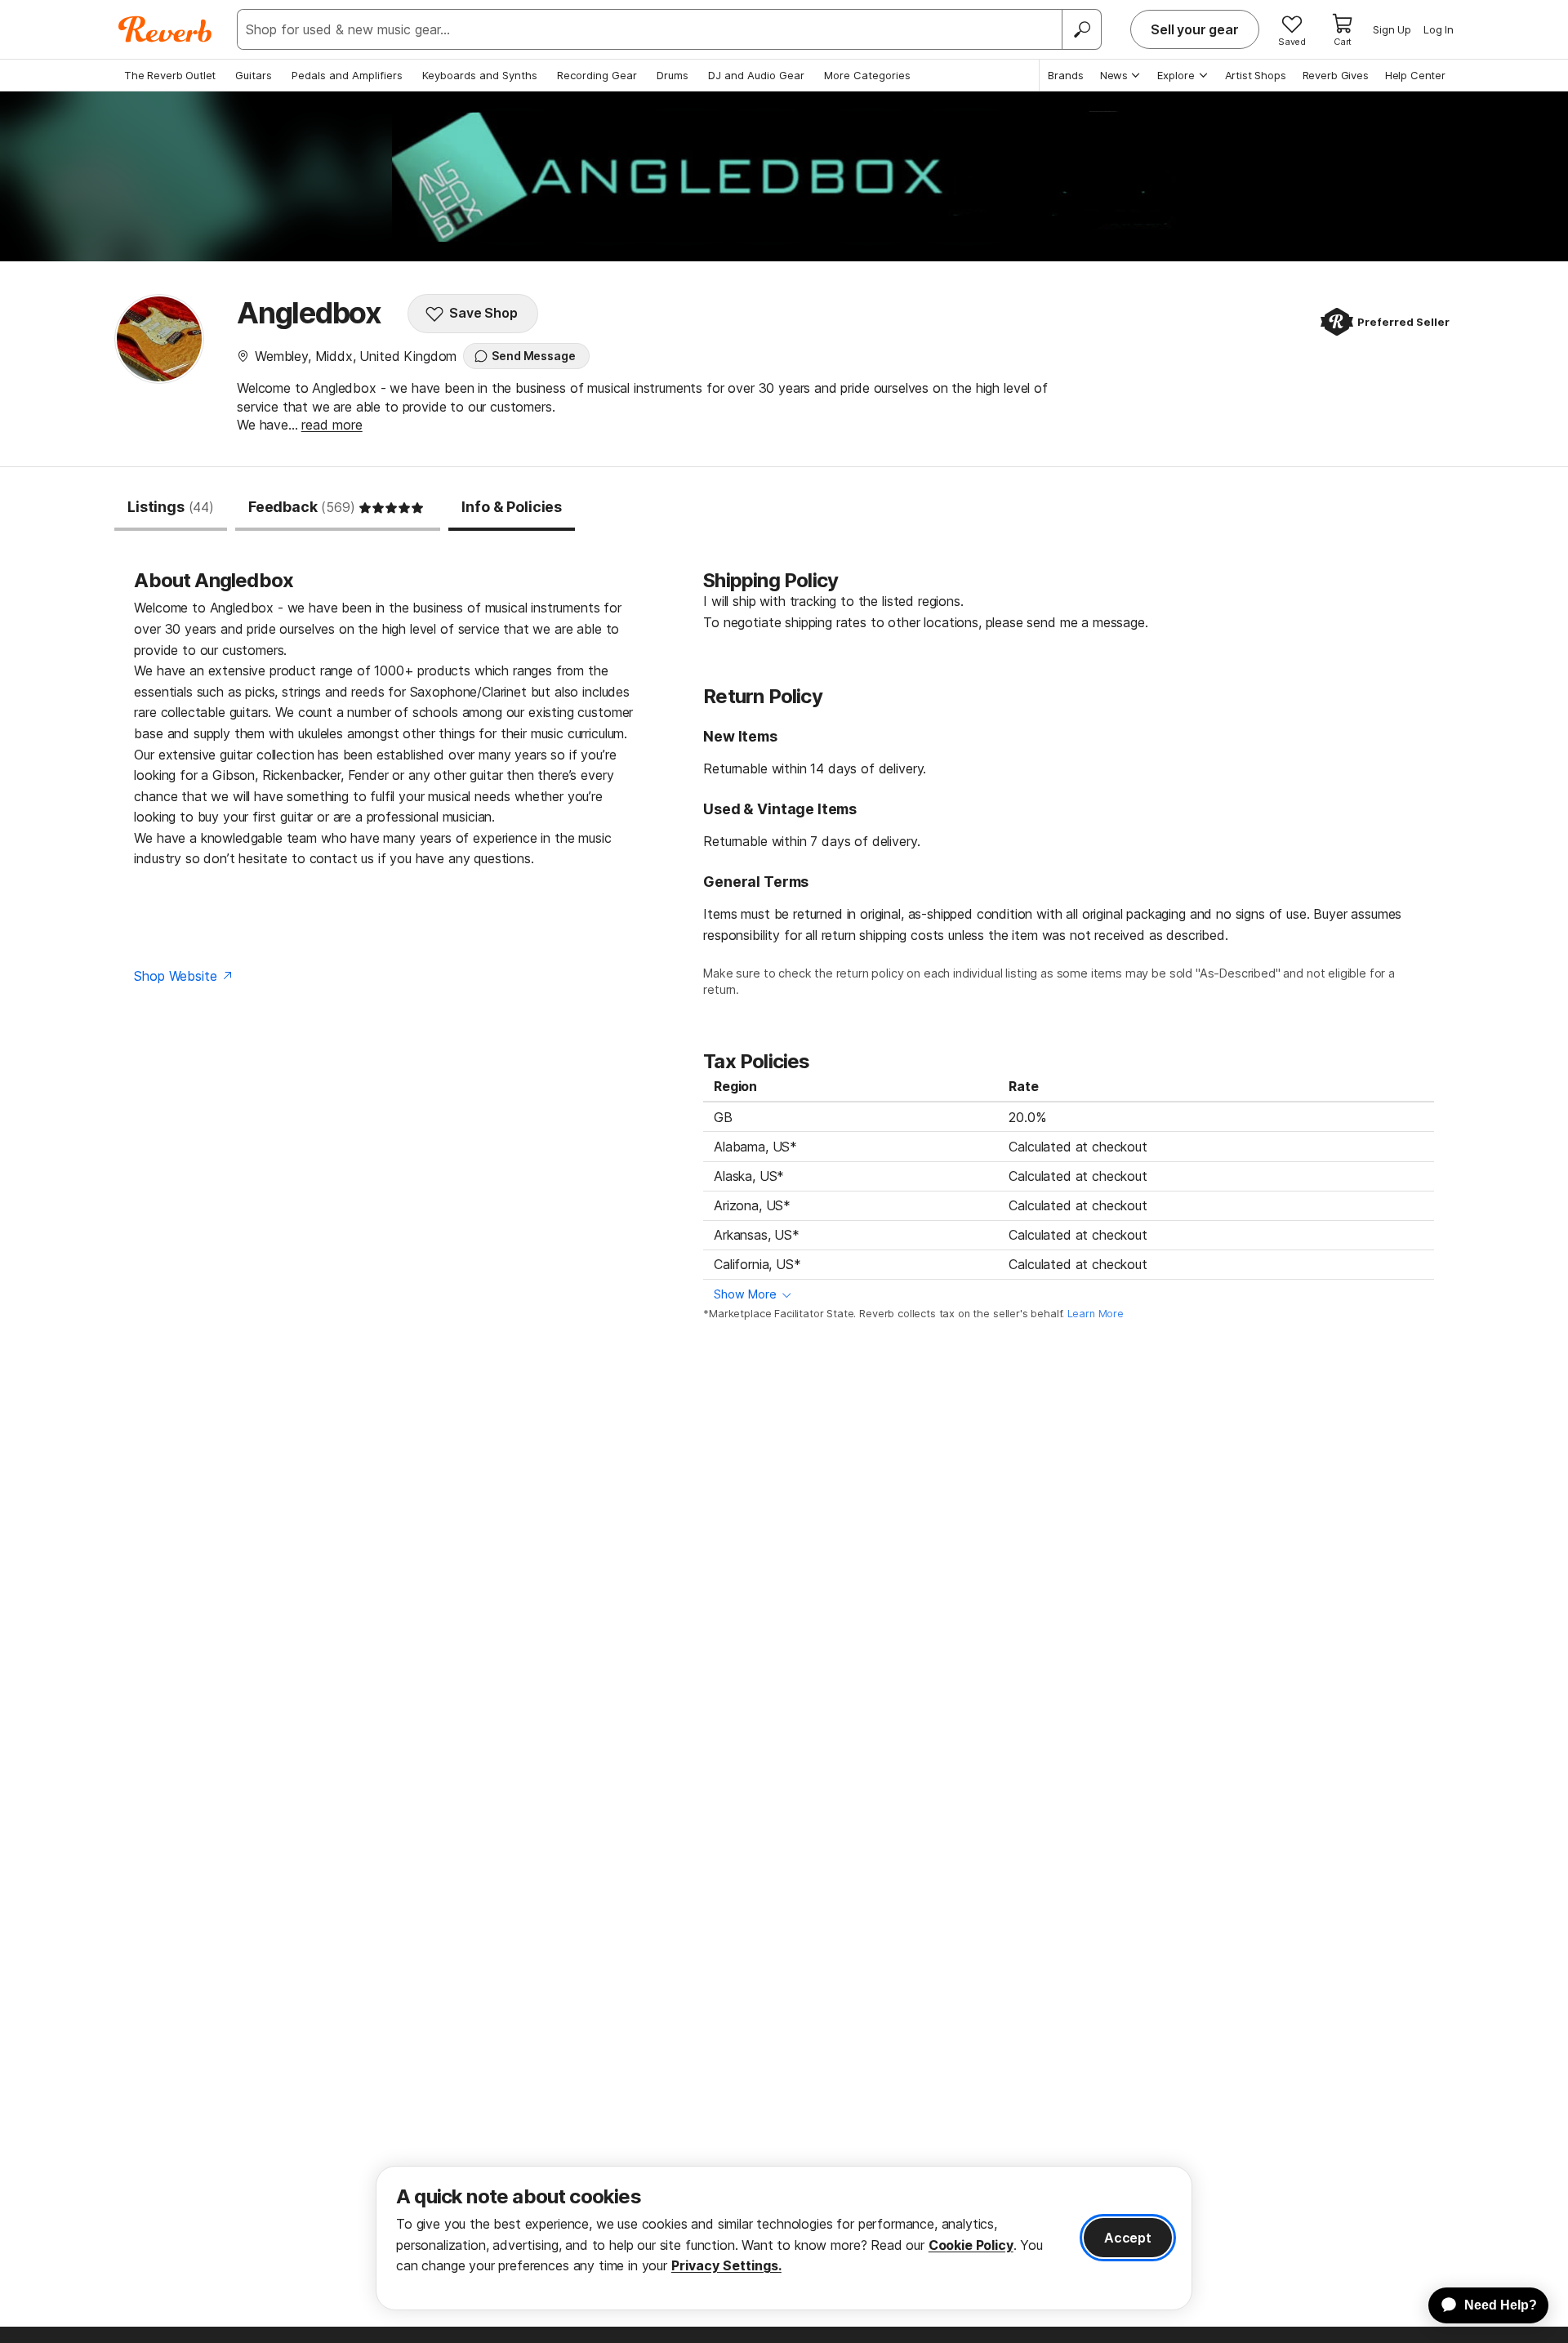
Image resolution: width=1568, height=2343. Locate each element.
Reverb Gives (1336, 75)
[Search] (1081, 29)
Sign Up (1392, 29)
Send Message (533, 356)
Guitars (254, 75)
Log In (1439, 29)
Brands (1066, 75)
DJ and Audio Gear (756, 75)
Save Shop (483, 313)
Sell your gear (1195, 29)
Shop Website (175, 976)
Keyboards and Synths (480, 75)
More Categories (867, 75)
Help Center (1415, 75)
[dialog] (784, 2238)
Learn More (1096, 1314)
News (1114, 75)
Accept (1128, 2238)
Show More (745, 1294)
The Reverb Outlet (170, 75)
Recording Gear (597, 75)
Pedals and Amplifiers (347, 75)
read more (332, 425)
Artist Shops (1256, 75)
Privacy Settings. (726, 2265)
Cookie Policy (971, 2245)
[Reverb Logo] (165, 29)
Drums (673, 75)
